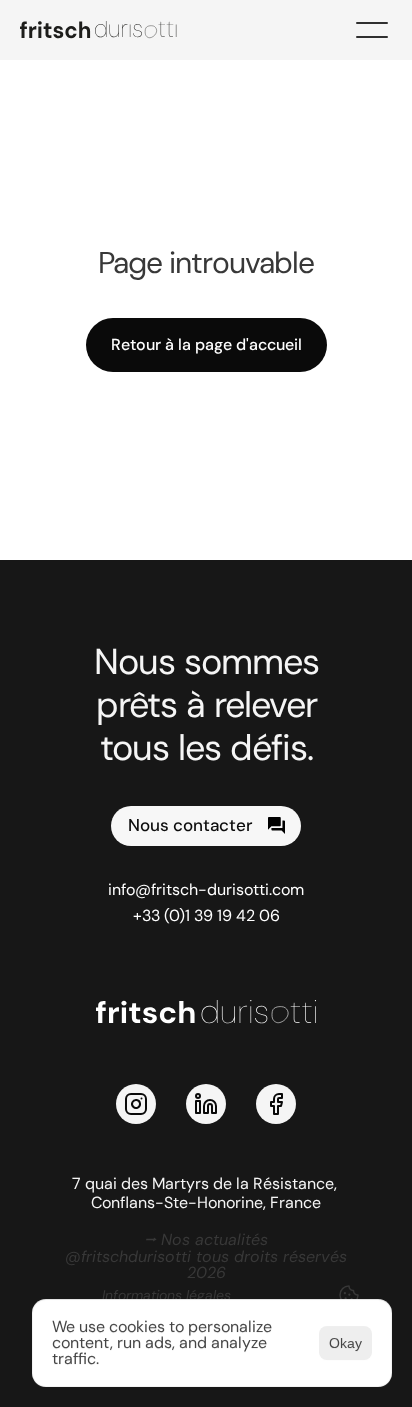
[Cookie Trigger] (349, 1295)
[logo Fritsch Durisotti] (110, 30)
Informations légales (166, 1295)
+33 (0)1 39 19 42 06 (206, 915)
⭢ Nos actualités (206, 1239)
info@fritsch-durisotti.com (206, 889)
